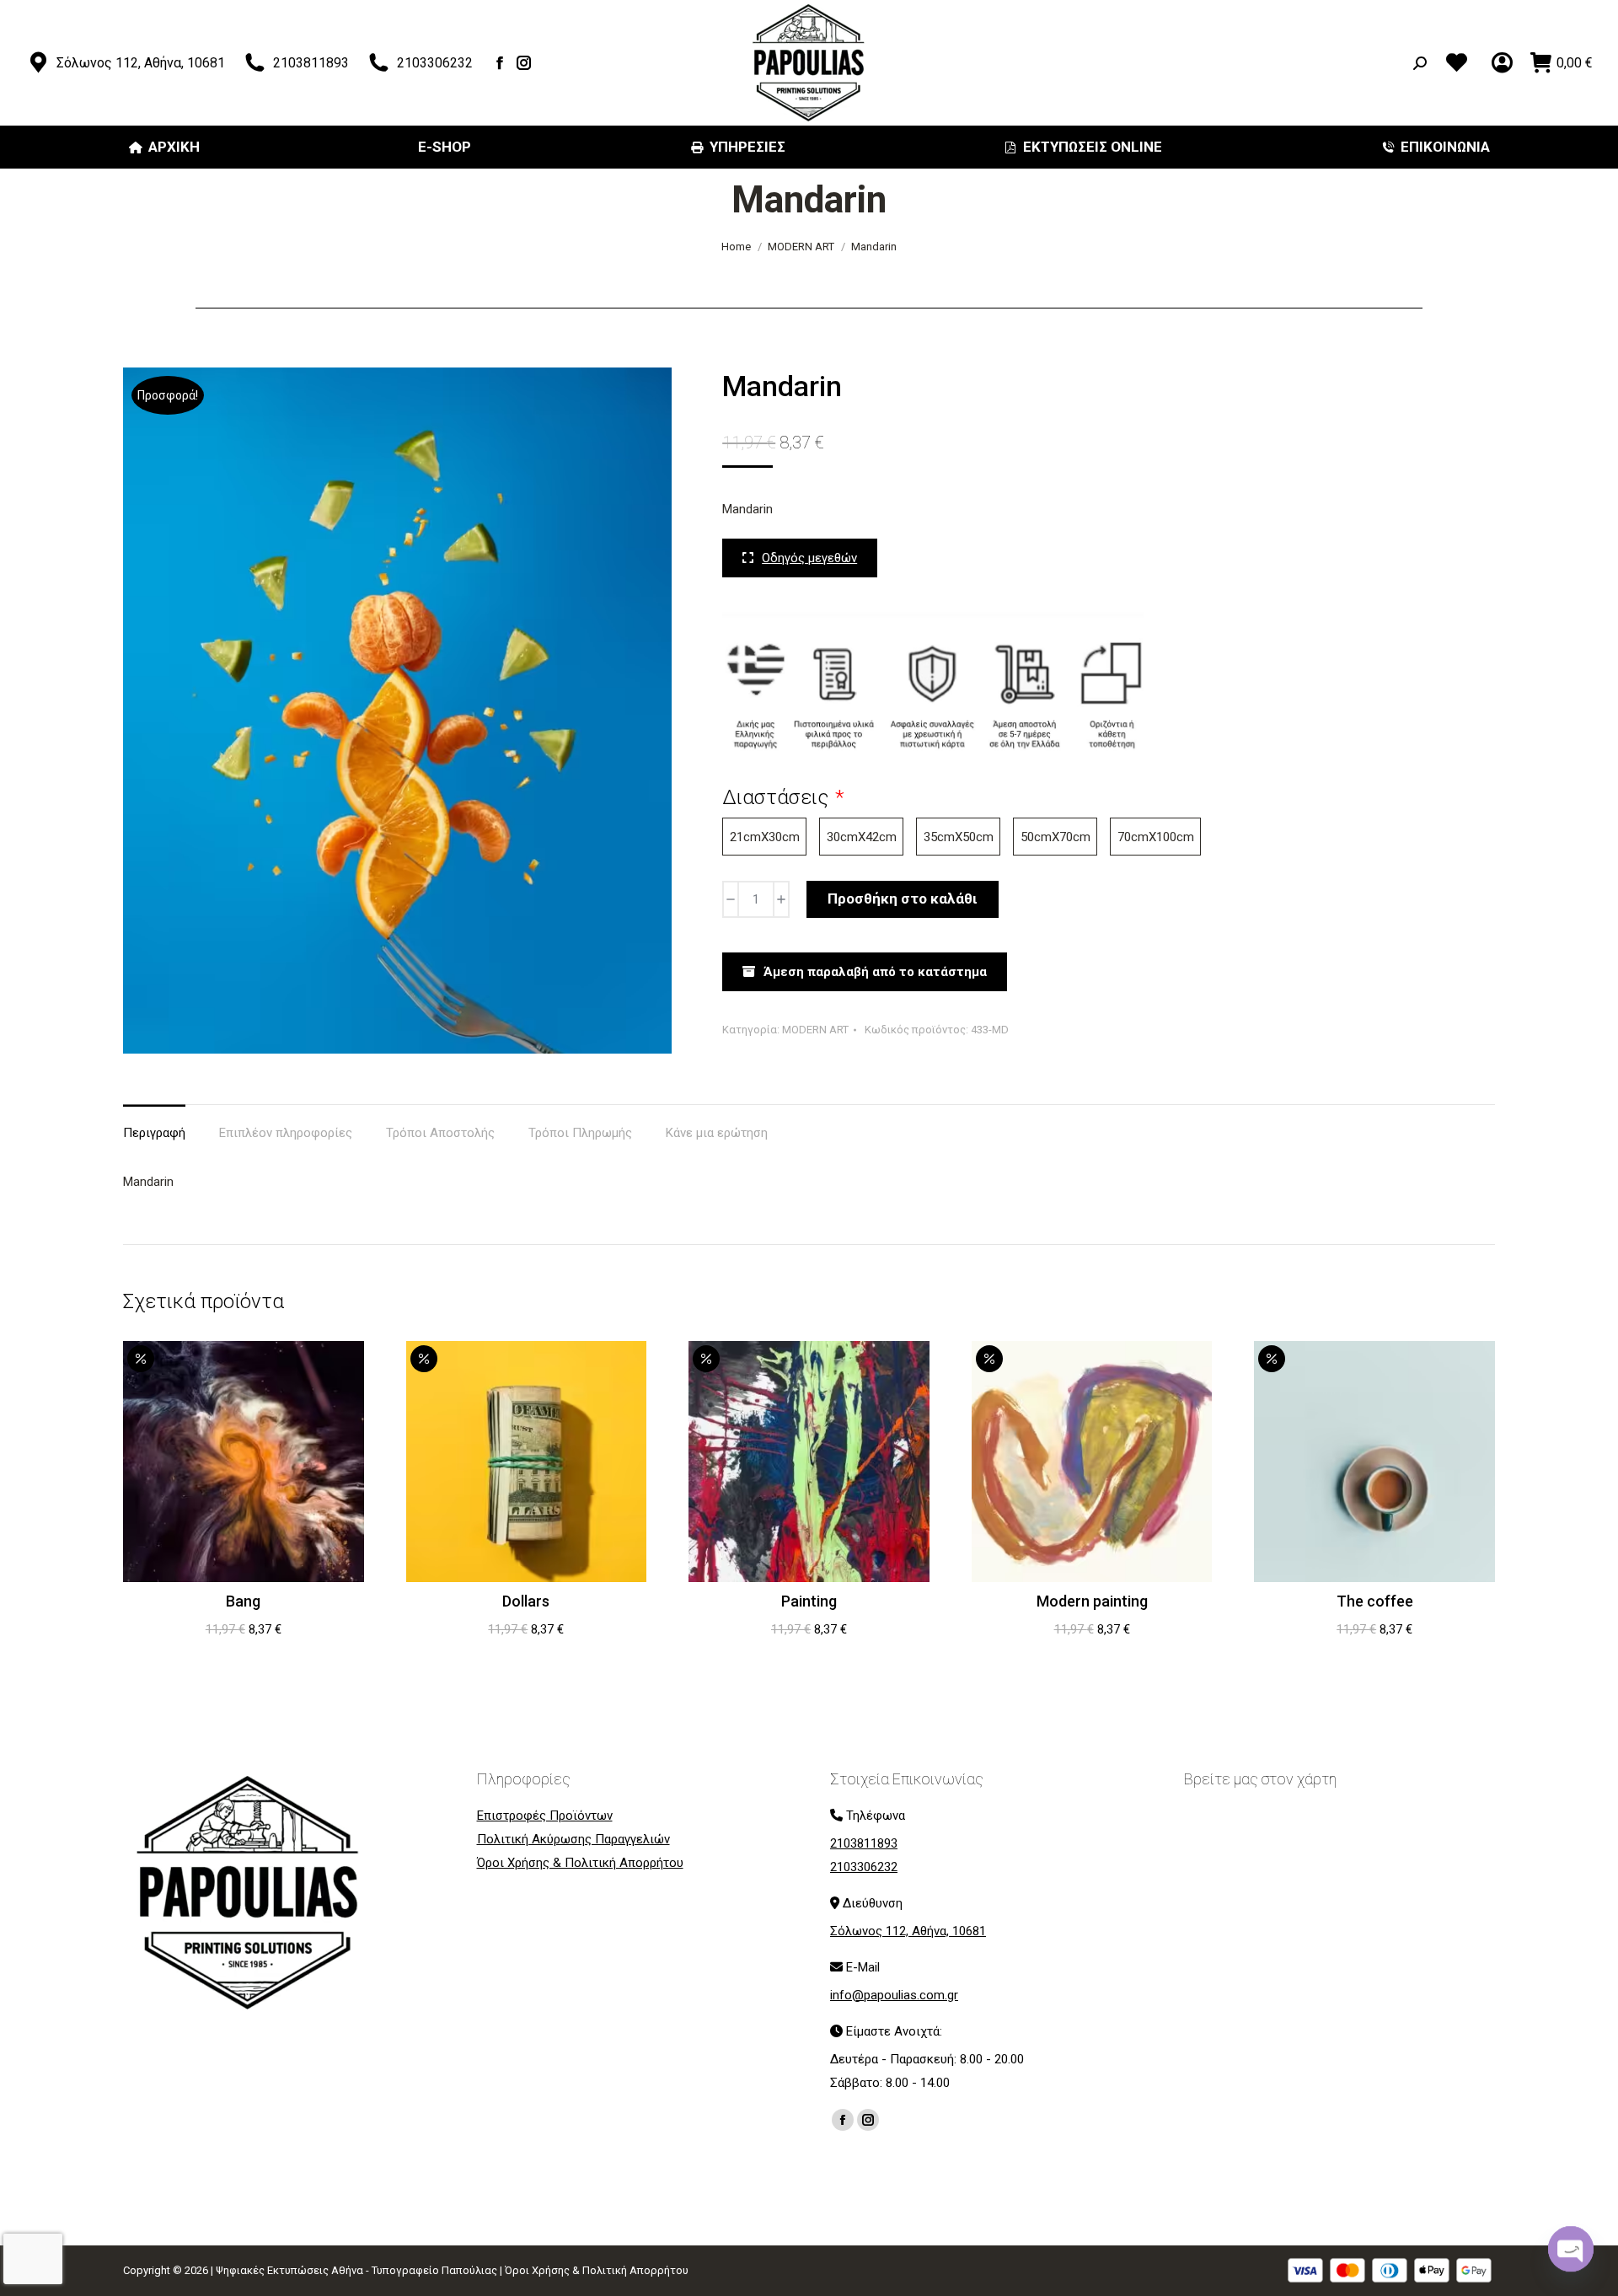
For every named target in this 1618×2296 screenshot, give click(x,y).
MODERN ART (815, 1030)
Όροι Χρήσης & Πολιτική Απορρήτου (597, 2270)
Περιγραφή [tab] (154, 1133)
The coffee (1375, 1601)
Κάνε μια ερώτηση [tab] (717, 1133)
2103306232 (435, 63)
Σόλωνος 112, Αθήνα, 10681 (141, 63)
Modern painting (1092, 1601)
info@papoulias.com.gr (894, 1995)
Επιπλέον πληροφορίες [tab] (286, 1133)
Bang (243, 1601)
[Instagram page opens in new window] (525, 63)
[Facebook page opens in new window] (500, 63)
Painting (809, 1601)
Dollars (526, 1601)
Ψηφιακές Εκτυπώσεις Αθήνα (289, 2270)
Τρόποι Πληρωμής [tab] (580, 1133)
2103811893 (311, 63)
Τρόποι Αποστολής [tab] (440, 1133)
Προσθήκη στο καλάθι (903, 899)
